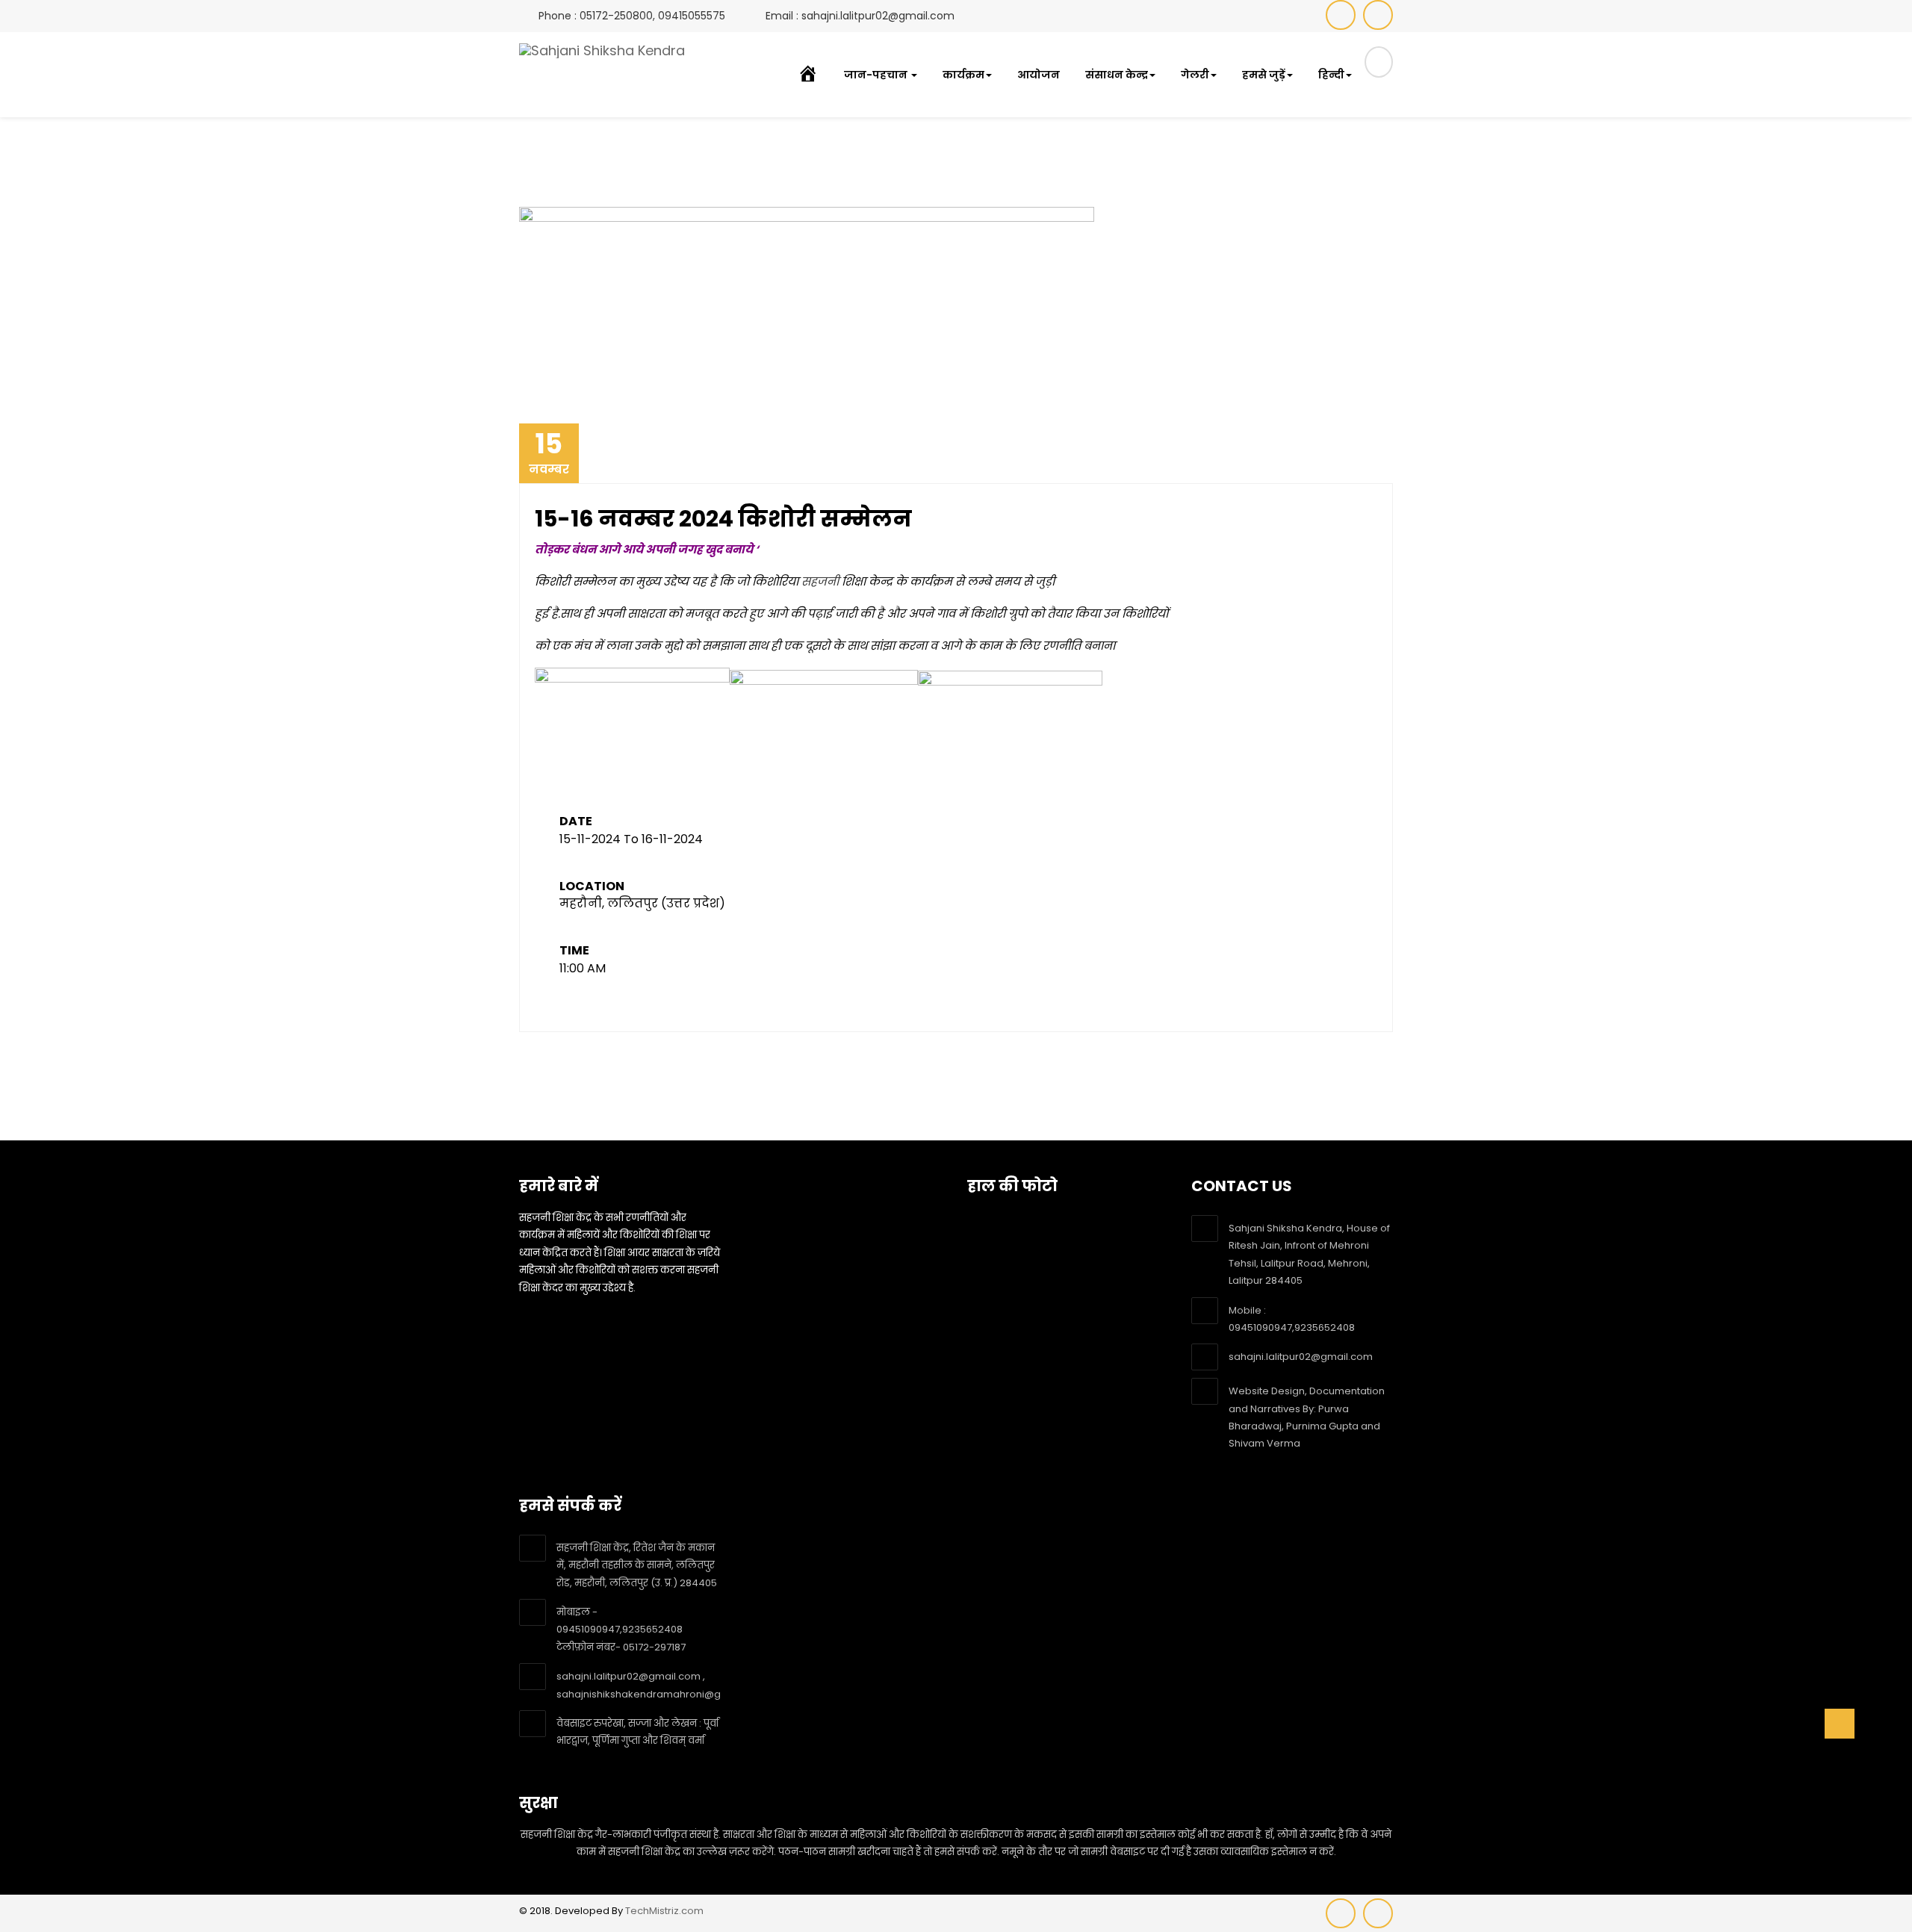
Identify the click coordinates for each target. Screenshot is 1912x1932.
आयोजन (1039, 75)
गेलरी (1195, 75)
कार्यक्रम (963, 75)
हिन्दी (1331, 75)
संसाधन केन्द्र (1117, 75)
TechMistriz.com (664, 1911)
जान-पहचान (877, 75)
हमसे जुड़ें (1264, 75)
